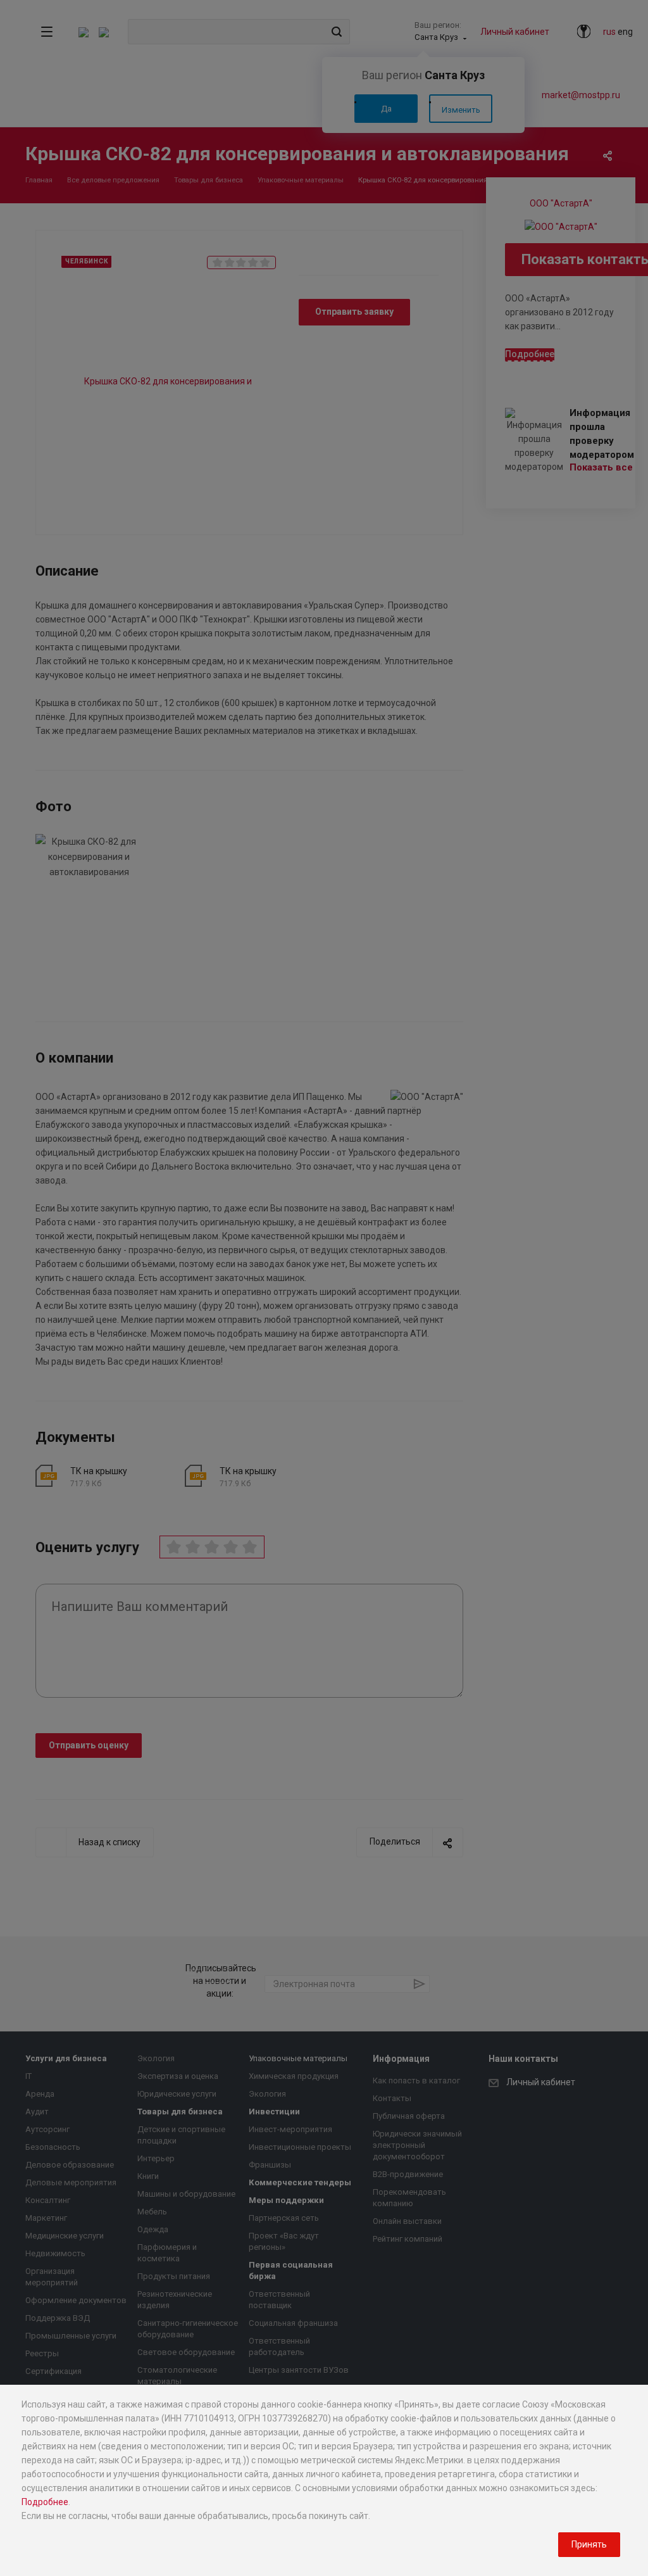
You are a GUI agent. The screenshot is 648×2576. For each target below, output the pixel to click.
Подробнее (45, 2502)
